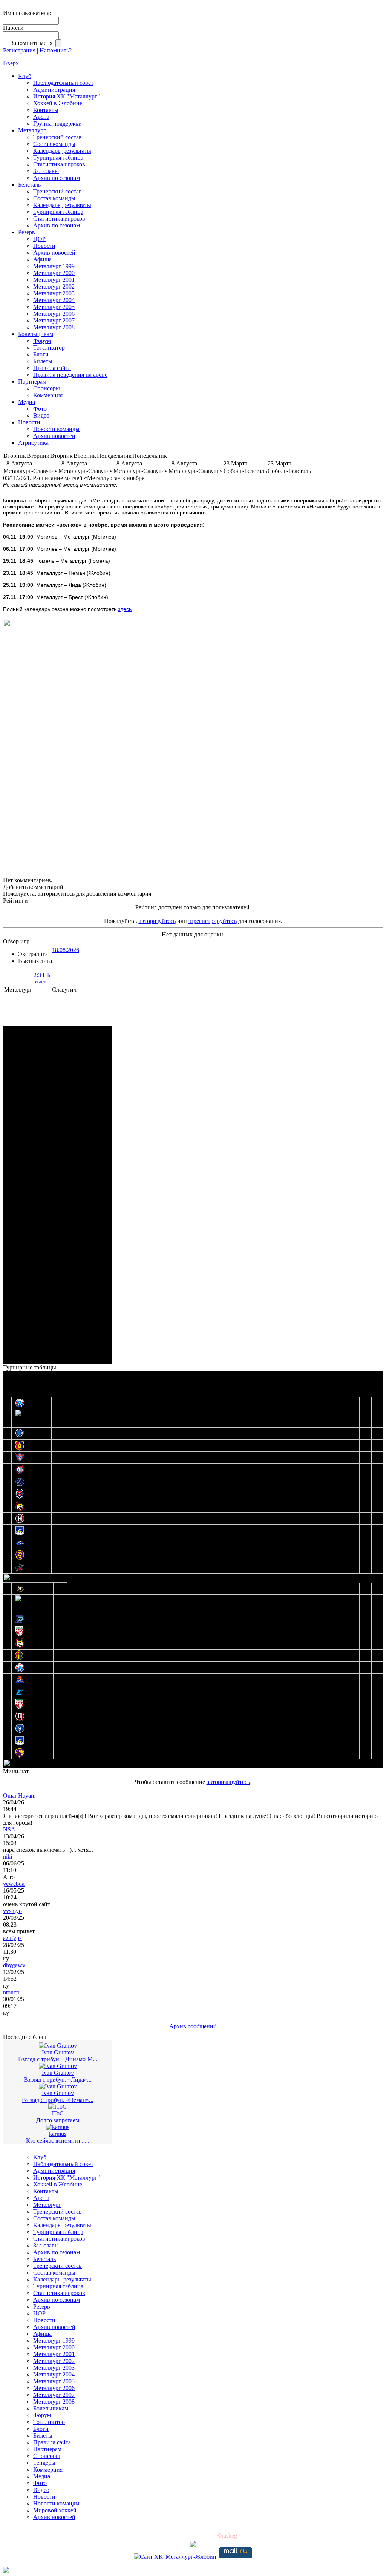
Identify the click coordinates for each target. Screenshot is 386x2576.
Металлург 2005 (54, 307)
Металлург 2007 (54, 320)
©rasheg (227, 2535)
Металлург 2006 (54, 314)
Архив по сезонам (57, 178)
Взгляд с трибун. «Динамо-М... (58, 2059)
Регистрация (19, 50)
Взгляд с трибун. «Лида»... (58, 2079)
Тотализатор (49, 348)
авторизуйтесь (157, 921)
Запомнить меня (33, 43)
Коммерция (48, 395)
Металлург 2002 (54, 286)
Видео (41, 415)
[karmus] (58, 2127)
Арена (41, 117)
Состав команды (54, 144)
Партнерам (32, 381)
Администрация (54, 90)
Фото (40, 409)
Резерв (27, 232)
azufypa (12, 1938)
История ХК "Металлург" (67, 96)
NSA (9, 1829)
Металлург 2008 (54, 327)
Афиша (42, 259)
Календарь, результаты (62, 151)
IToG (58, 2113)
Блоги (41, 354)
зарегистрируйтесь (213, 921)
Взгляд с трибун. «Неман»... (58, 2100)
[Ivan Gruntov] (58, 2046)
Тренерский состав (57, 137)
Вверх (11, 63)
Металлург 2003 (54, 293)
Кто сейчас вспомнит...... (58, 2141)
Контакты (46, 110)
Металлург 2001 (54, 280)
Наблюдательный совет (63, 83)
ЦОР (39, 239)
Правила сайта (52, 368)
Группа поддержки (57, 124)
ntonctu (12, 1992)
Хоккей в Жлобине (58, 103)
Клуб (25, 76)
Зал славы (46, 171)
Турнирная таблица (58, 157)
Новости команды (56, 429)
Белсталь (29, 185)
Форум (42, 341)
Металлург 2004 (54, 300)
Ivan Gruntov (58, 2052)
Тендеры (44, 2463)
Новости (44, 246)
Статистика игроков (59, 164)
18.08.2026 (66, 950)
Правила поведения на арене (70, 375)
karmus (58, 2134)
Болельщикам (36, 334)
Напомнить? (56, 50)
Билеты (43, 361)
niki (8, 1857)
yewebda (14, 1884)
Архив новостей (54, 253)
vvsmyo (12, 1911)
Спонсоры (47, 388)
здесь (125, 609)
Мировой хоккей (55, 2510)
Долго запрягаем (58, 2120)
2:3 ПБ (42, 978)
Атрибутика (33, 443)
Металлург (32, 130)
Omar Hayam (19, 1795)
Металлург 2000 (54, 273)
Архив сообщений (193, 2026)
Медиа (27, 402)
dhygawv (14, 1965)
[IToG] (58, 2107)
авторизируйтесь (228, 1782)
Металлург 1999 (54, 266)
